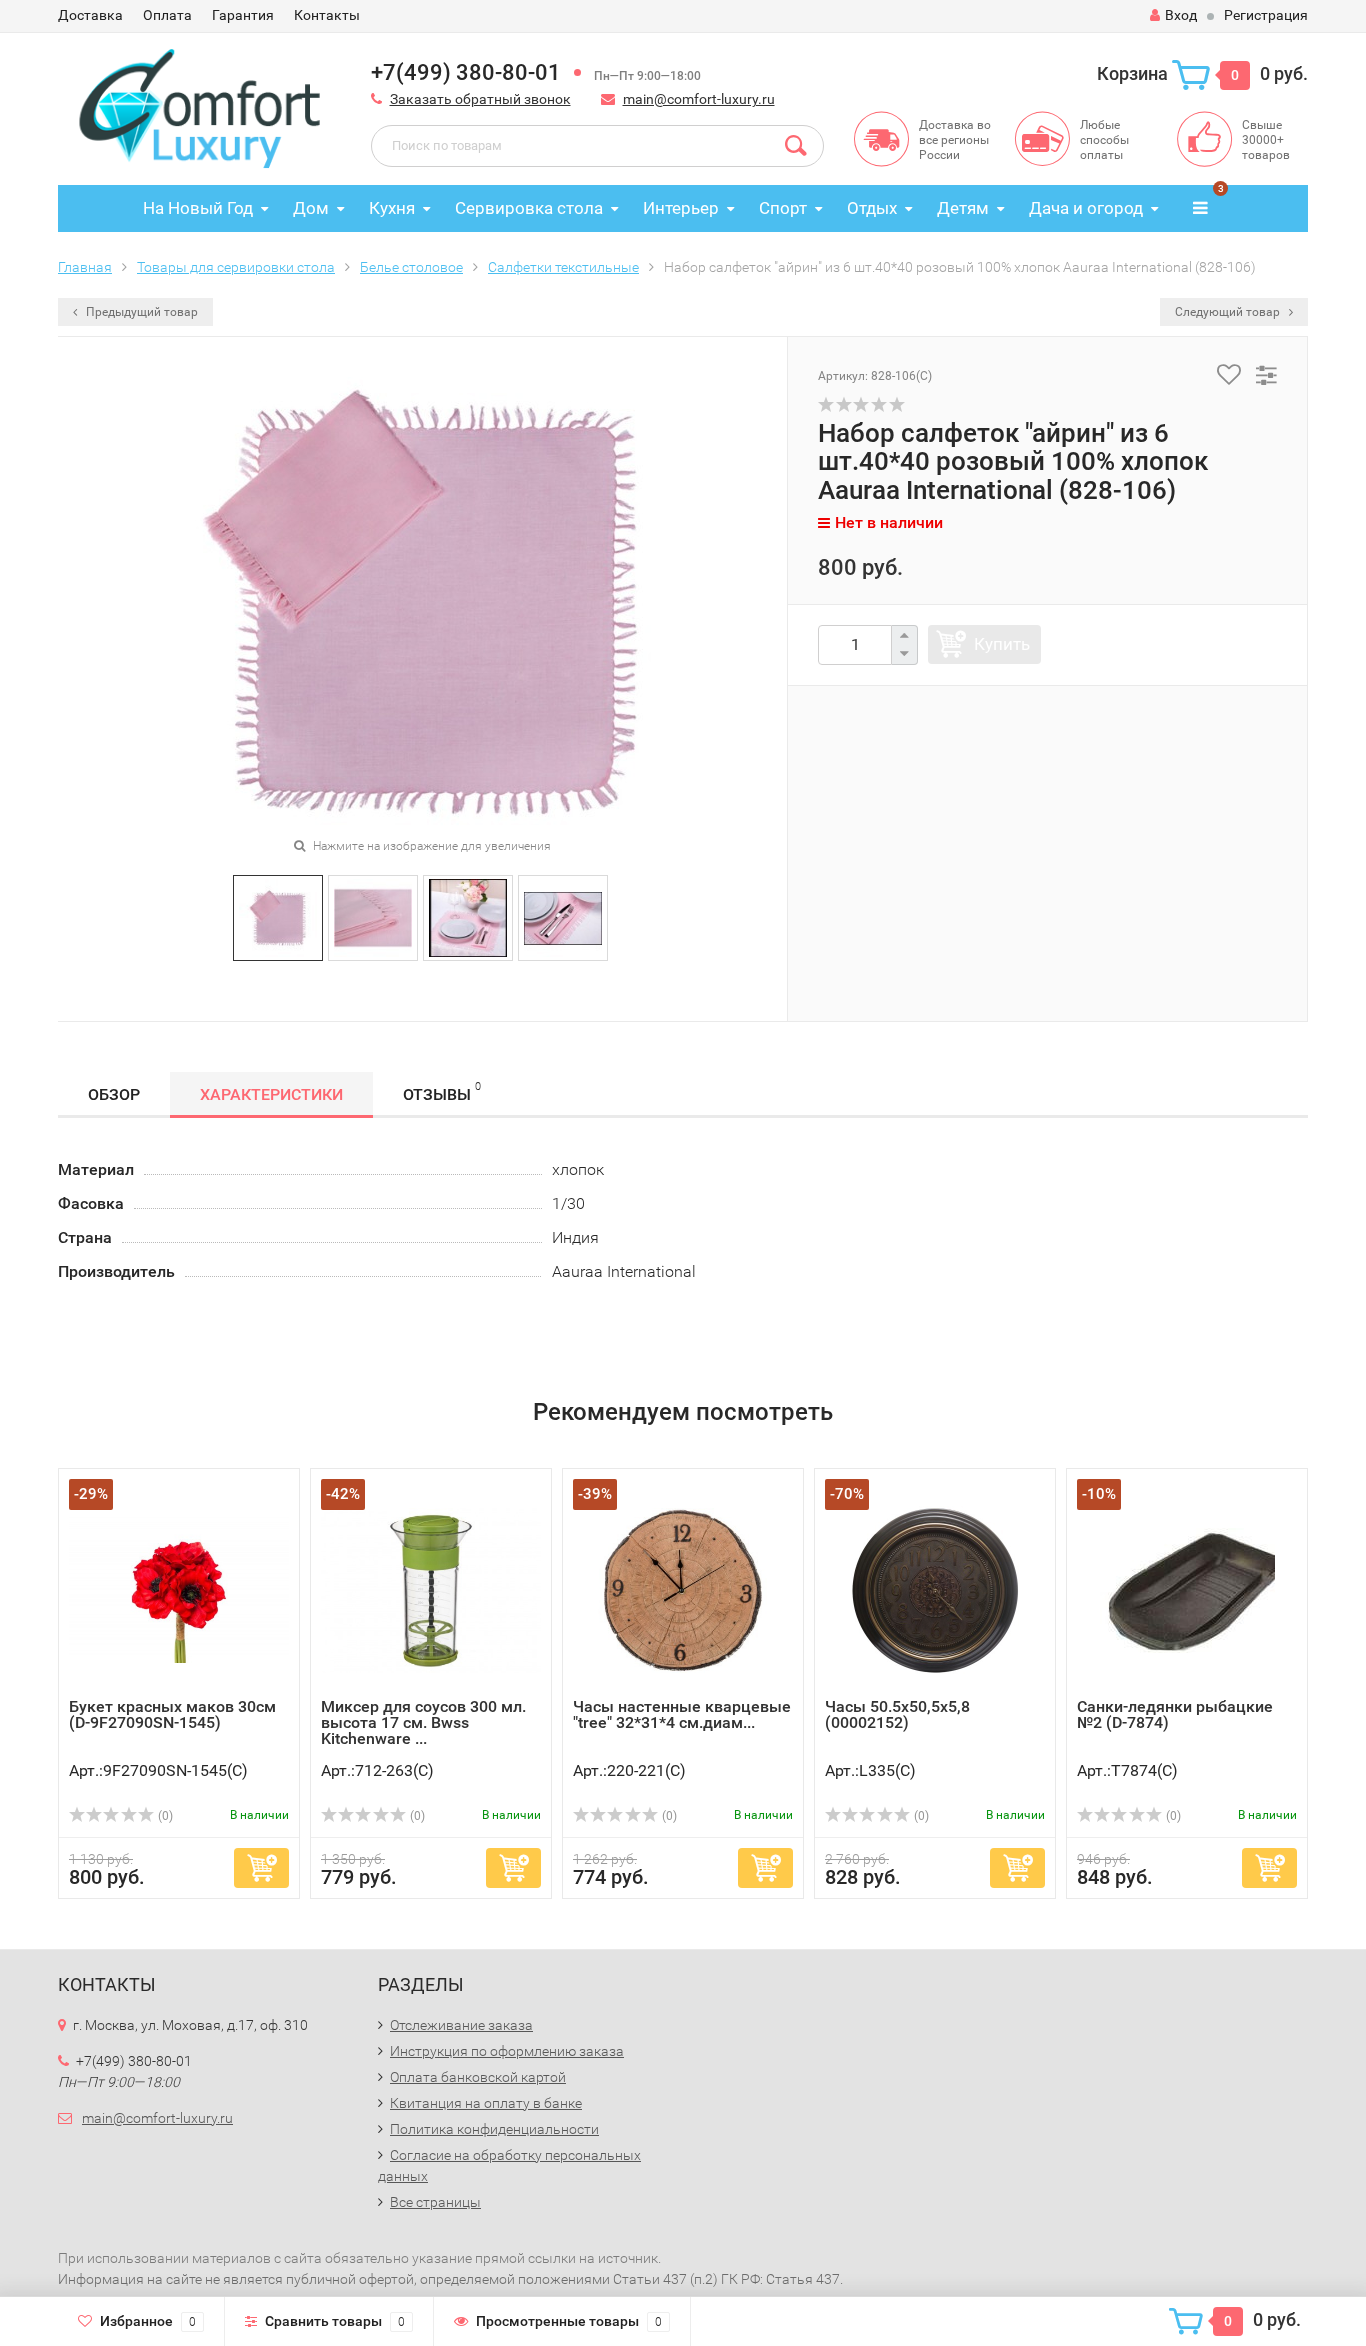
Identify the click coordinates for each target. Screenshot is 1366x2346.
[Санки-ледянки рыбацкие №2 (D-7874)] (1187, 1588)
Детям (963, 208)
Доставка (90, 15)
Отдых (872, 208)
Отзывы (442, 1092)
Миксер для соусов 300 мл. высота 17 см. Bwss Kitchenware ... (423, 1722)
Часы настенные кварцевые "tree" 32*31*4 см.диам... (682, 1714)
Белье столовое (411, 267)
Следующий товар (1229, 312)
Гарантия (243, 15)
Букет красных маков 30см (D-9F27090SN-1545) (172, 1714)
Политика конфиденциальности (494, 2129)
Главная (85, 267)
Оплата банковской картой (478, 2077)
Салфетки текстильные (563, 267)
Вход (1181, 15)
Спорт (783, 208)
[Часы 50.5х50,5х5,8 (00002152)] (935, 1588)
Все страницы (435, 2202)
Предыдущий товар (140, 312)
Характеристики (271, 1094)
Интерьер (681, 208)
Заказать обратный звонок (480, 99)
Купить (1002, 644)
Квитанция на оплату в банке (486, 2103)
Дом (311, 208)
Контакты (327, 15)
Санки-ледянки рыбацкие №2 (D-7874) (1175, 1714)
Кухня (392, 208)
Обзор (114, 1094)
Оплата (167, 15)
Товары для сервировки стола (236, 267)
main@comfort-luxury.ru (699, 99)
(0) (164, 1816)
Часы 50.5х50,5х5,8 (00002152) (897, 1714)
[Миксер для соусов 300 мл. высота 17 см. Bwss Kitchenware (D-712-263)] (431, 1588)
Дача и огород (1086, 208)
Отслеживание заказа (461, 2025)
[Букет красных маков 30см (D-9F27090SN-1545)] (179, 1588)
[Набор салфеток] (278, 916)
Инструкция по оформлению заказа (507, 2051)
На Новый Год (198, 208)
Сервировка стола (529, 208)
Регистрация (1266, 15)
